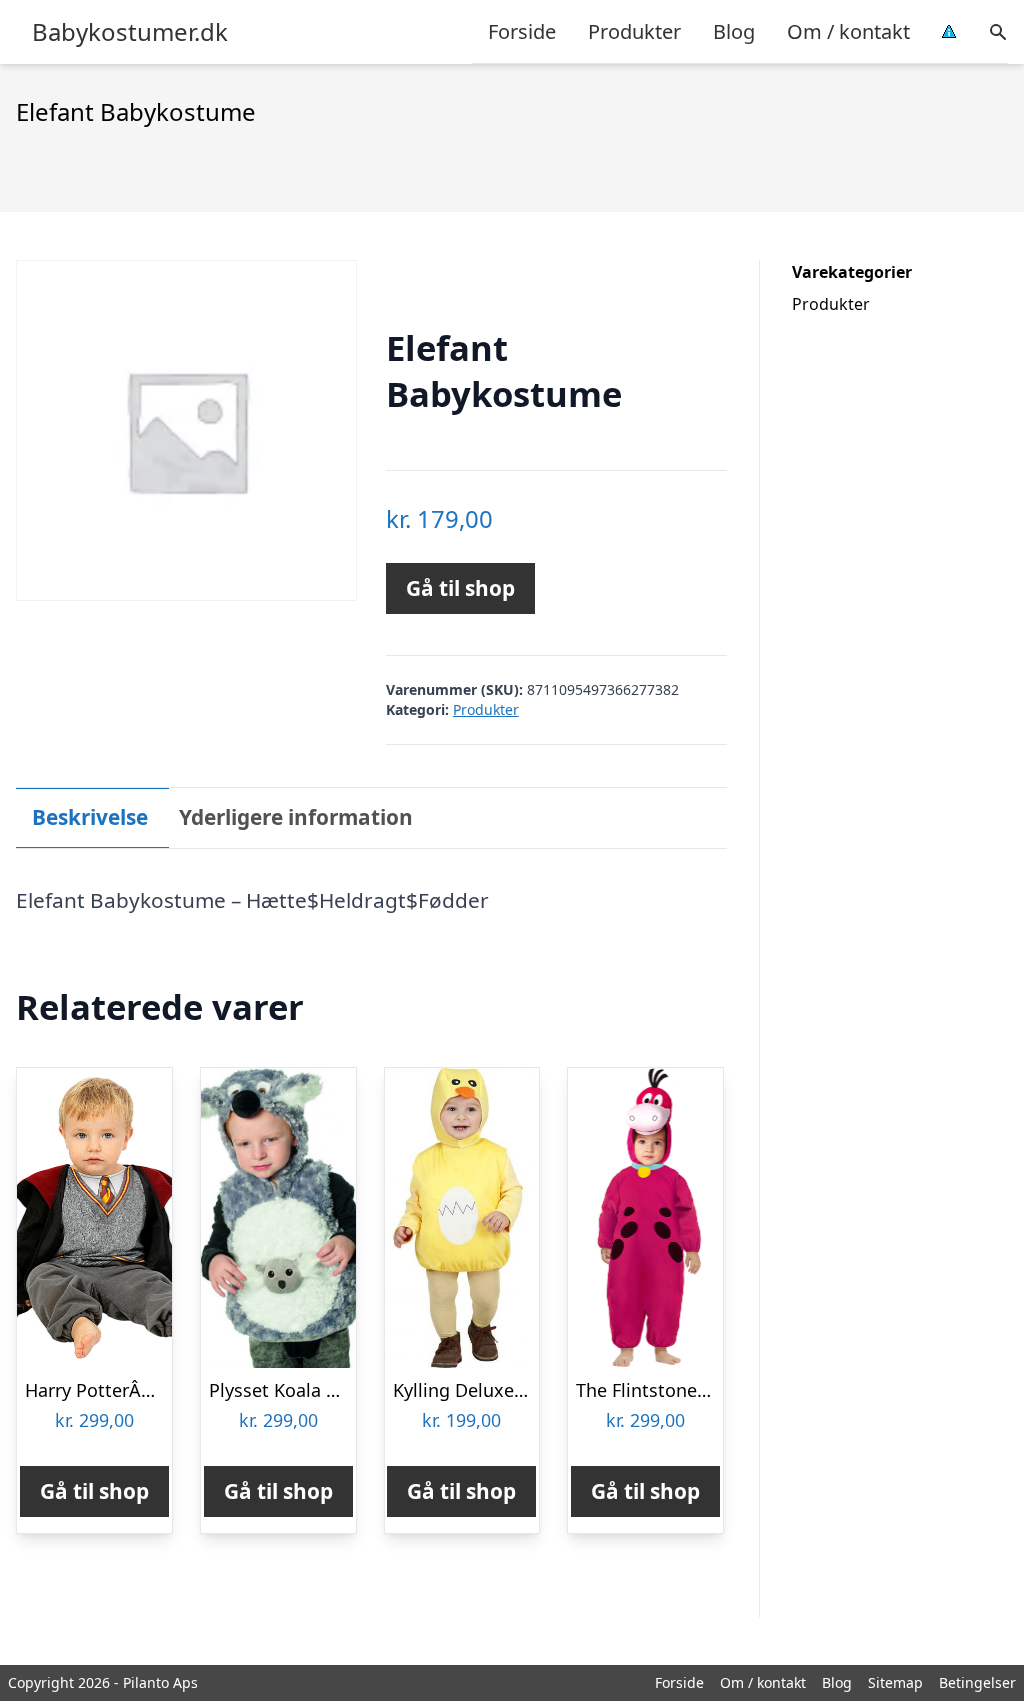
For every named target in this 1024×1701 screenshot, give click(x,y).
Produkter (634, 31)
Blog (734, 31)
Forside (522, 31)
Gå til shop (460, 588)
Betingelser (977, 1682)
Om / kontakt (848, 31)
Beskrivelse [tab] (90, 817)
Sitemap (895, 1682)
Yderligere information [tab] (296, 817)
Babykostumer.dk (130, 32)
